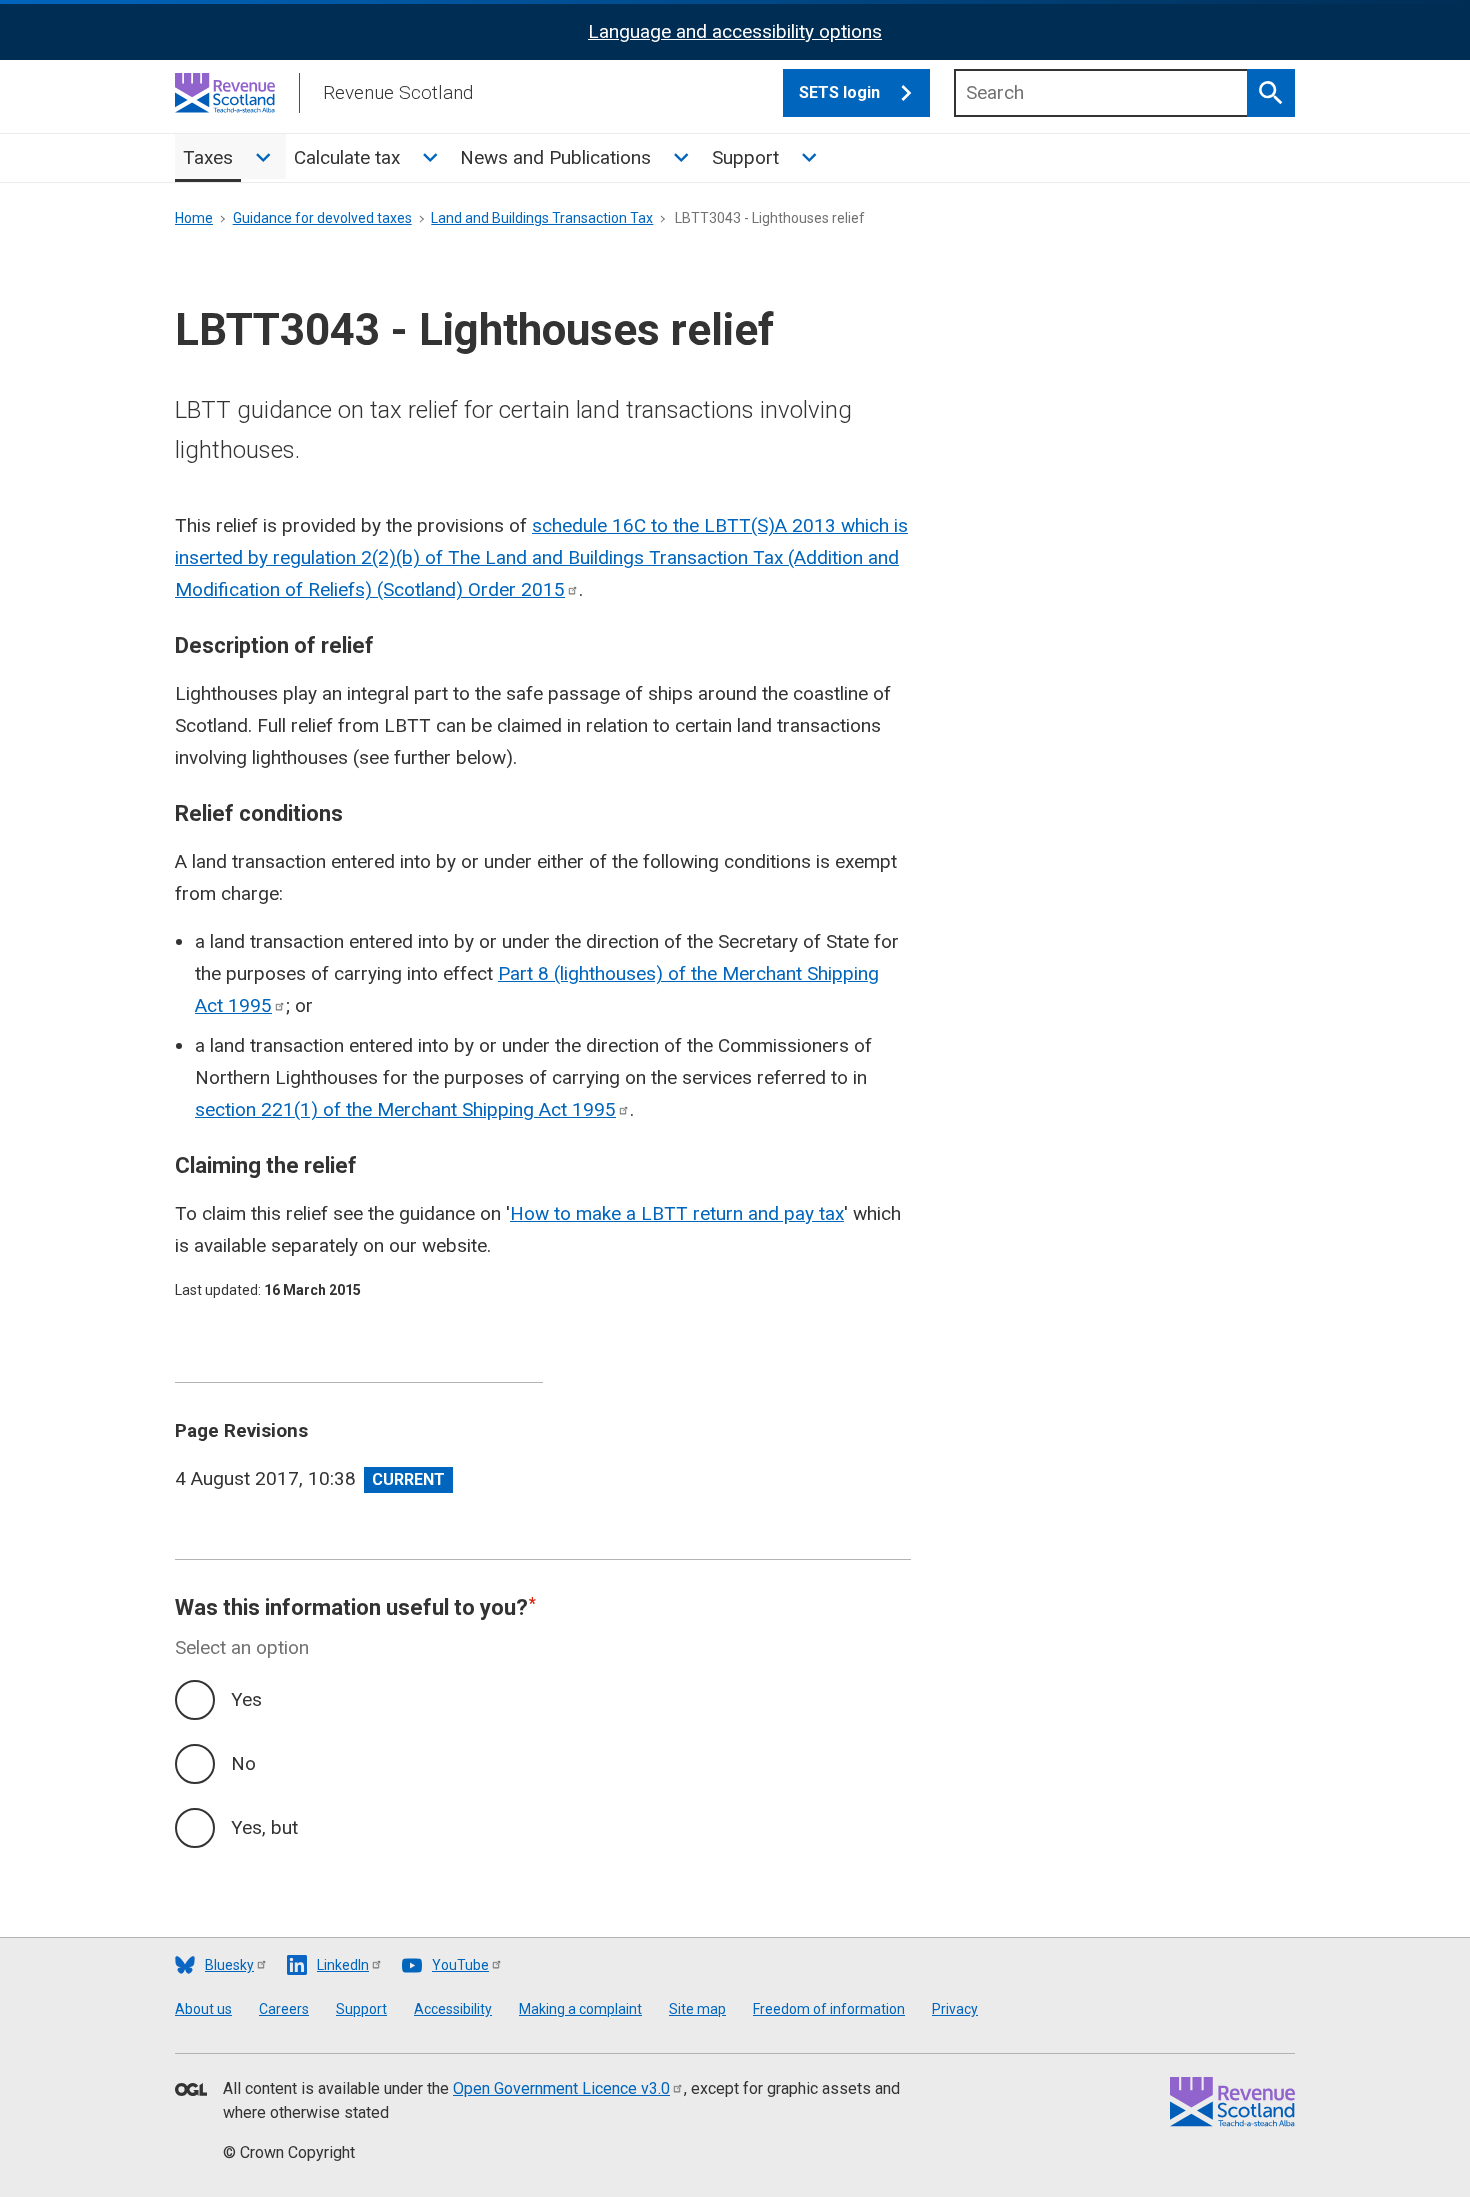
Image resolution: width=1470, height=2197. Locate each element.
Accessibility (453, 2009)
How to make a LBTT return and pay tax (677, 1213)
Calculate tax (347, 157)
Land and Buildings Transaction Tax (542, 218)
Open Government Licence (561, 2088)
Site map (697, 2009)
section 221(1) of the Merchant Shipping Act (405, 1109)
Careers (284, 2009)
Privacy (955, 2009)
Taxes (208, 157)
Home (194, 218)
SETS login (839, 92)
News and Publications (555, 157)
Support (745, 157)
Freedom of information (829, 2009)
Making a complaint (580, 2009)
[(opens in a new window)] (191, 2091)
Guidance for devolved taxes (322, 218)
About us (203, 2009)
